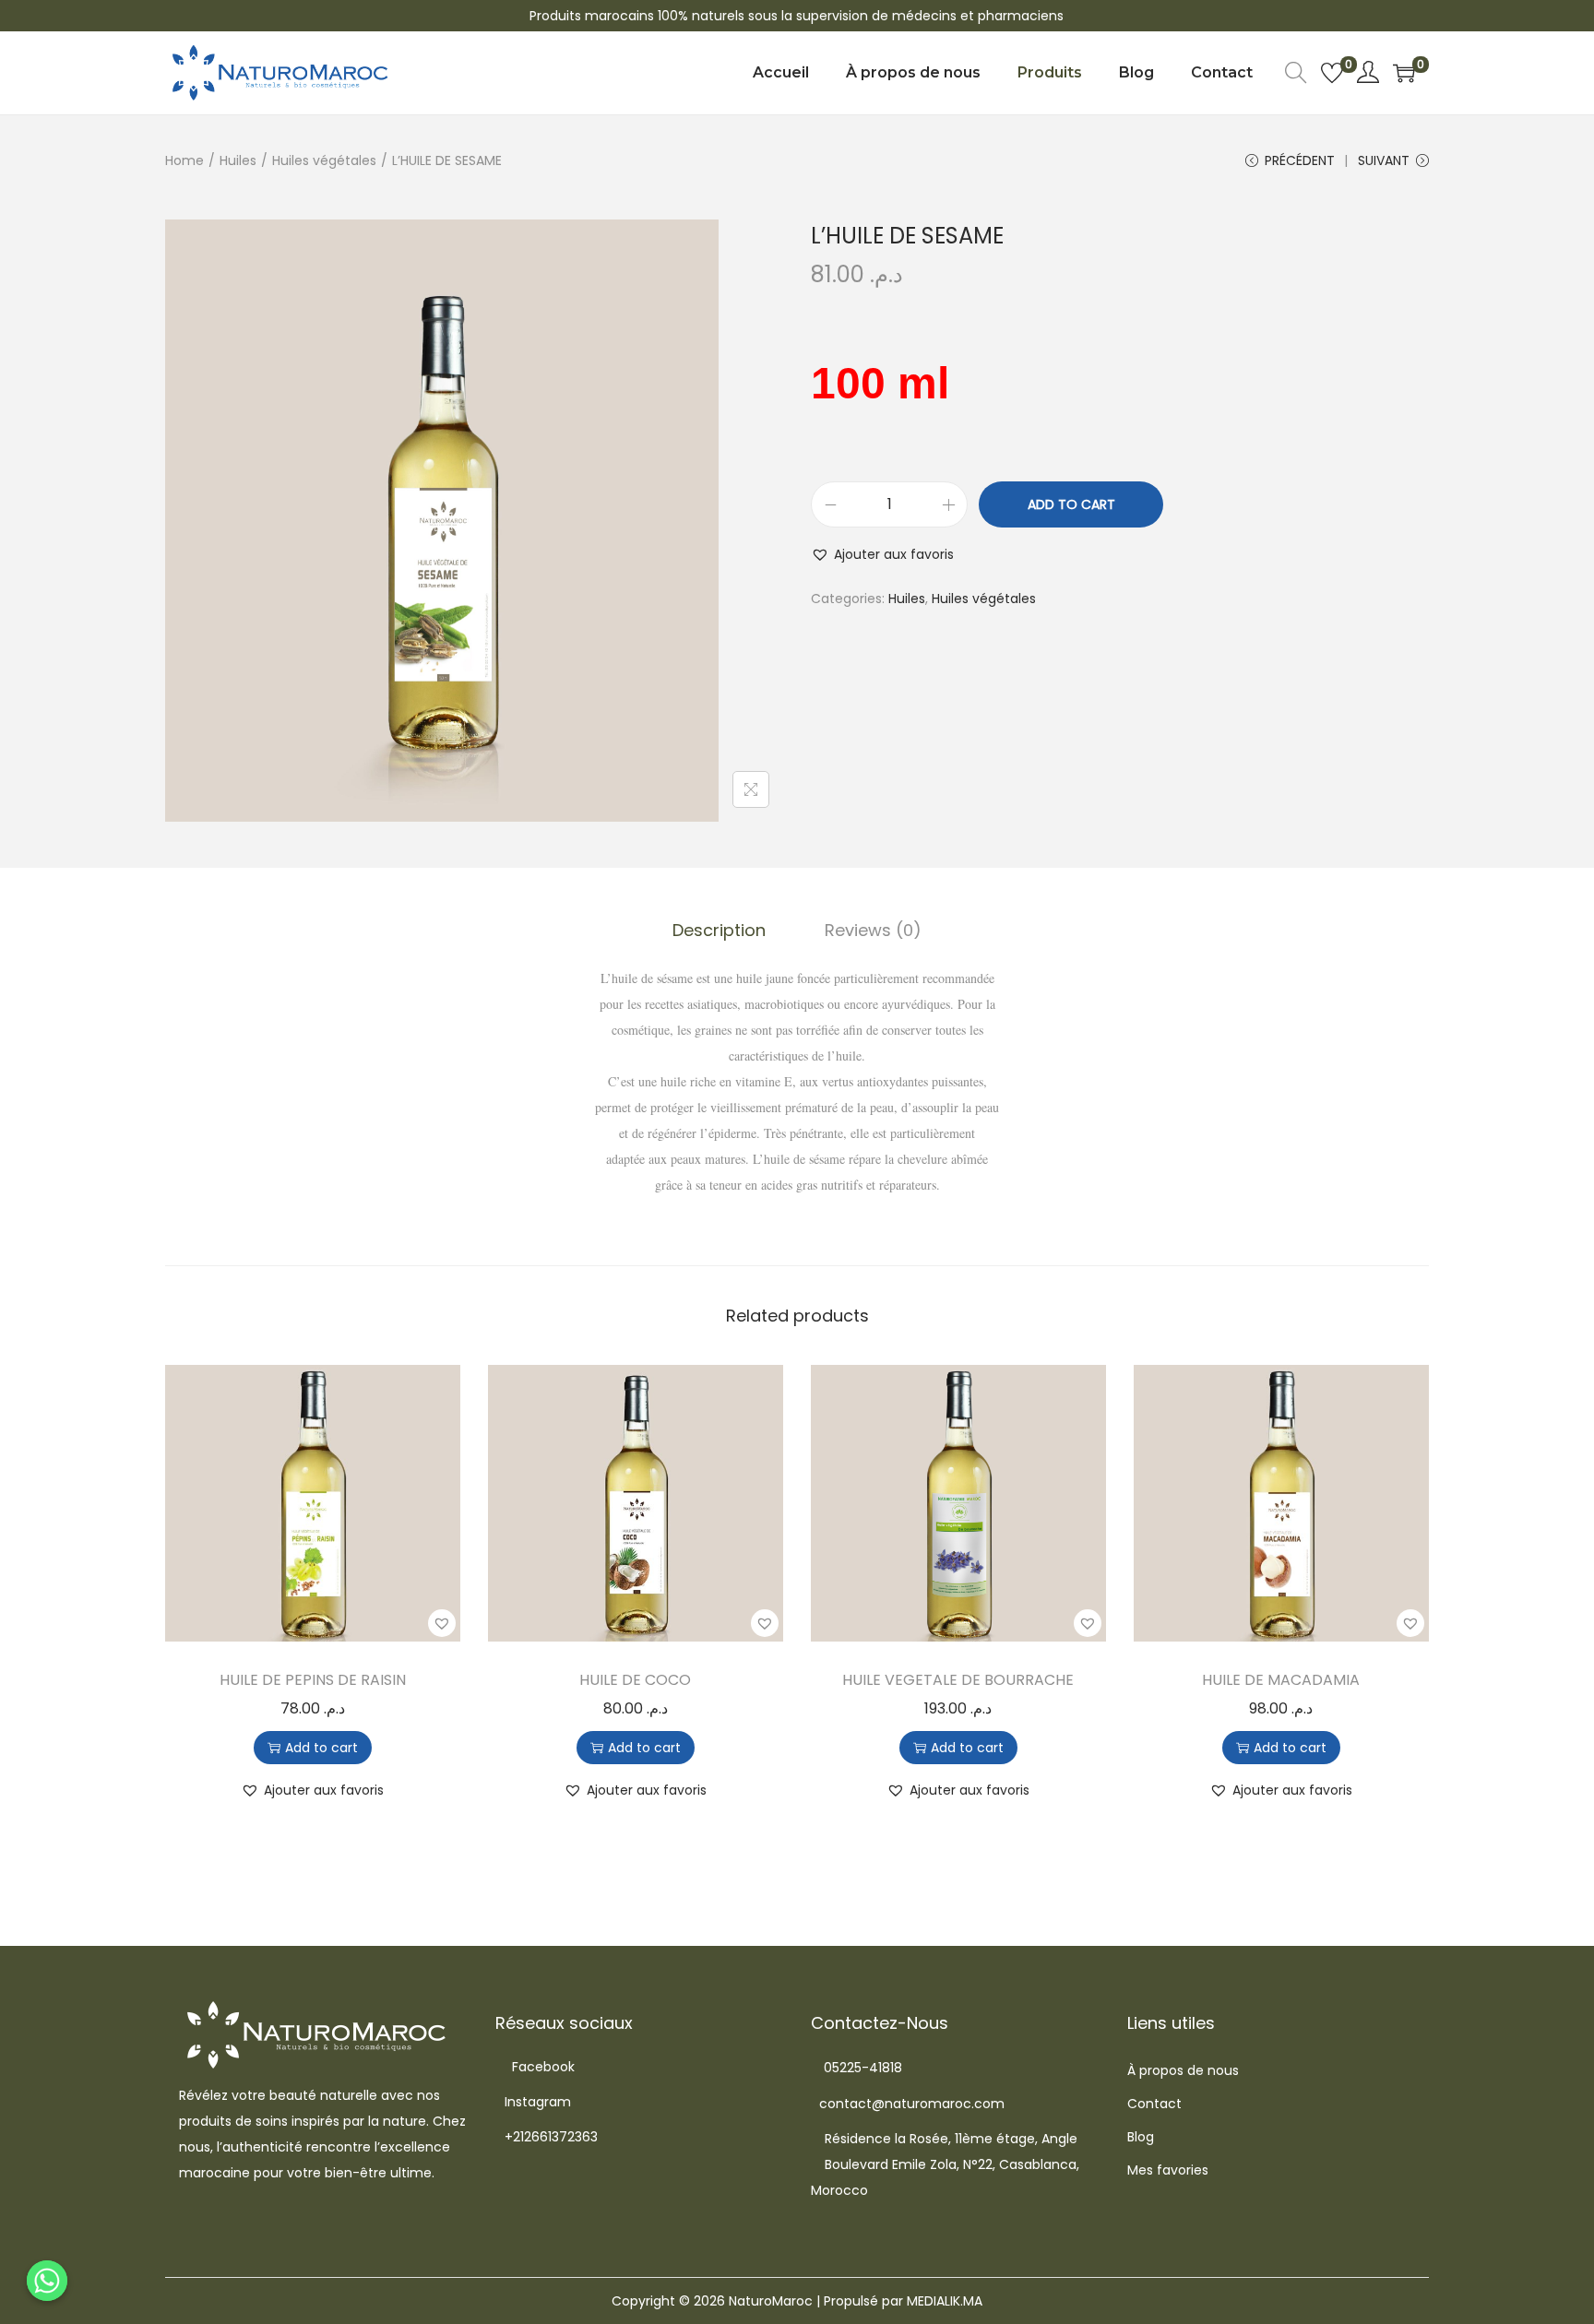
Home (184, 160)
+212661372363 (551, 2137)
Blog (1141, 2137)
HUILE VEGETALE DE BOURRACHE (958, 1680)
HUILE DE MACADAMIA (1281, 1680)
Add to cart (1071, 504)
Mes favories (1168, 2170)
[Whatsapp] (47, 2281)
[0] (1332, 73)
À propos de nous (1183, 2070)
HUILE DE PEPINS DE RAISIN (313, 1680)
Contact (1154, 2104)
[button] (882, 554)
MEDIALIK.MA (945, 2301)
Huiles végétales (324, 160)
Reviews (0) (873, 930)
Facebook (543, 2067)
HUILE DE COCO (635, 1680)
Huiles (238, 160)
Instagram (538, 2102)
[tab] (719, 931)
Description (719, 930)
